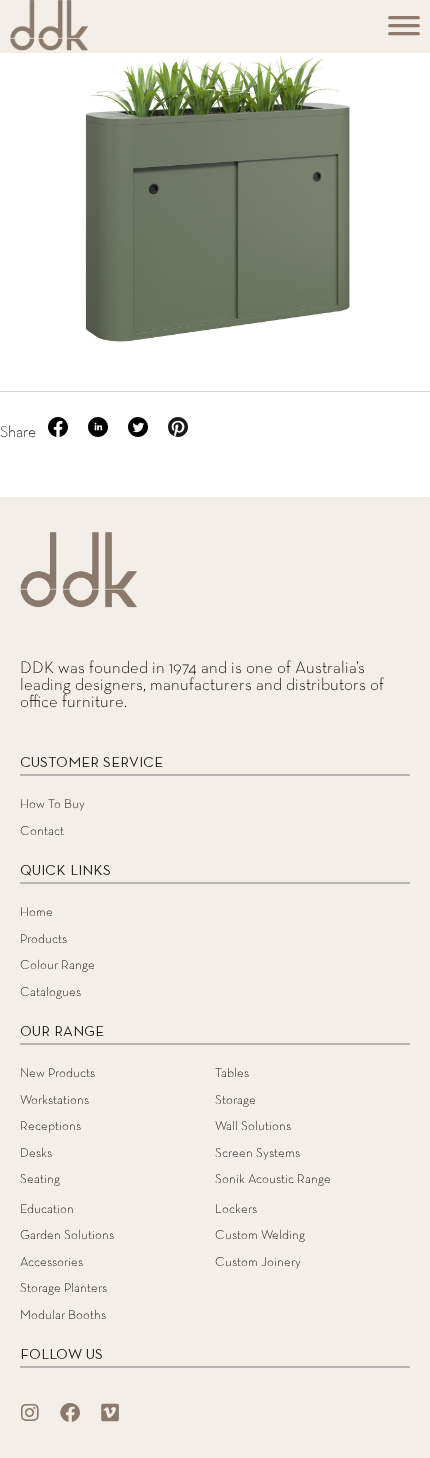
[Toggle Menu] (404, 32)
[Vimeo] (110, 1413)
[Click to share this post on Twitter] (140, 433)
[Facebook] (70, 1413)
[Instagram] (30, 1413)
